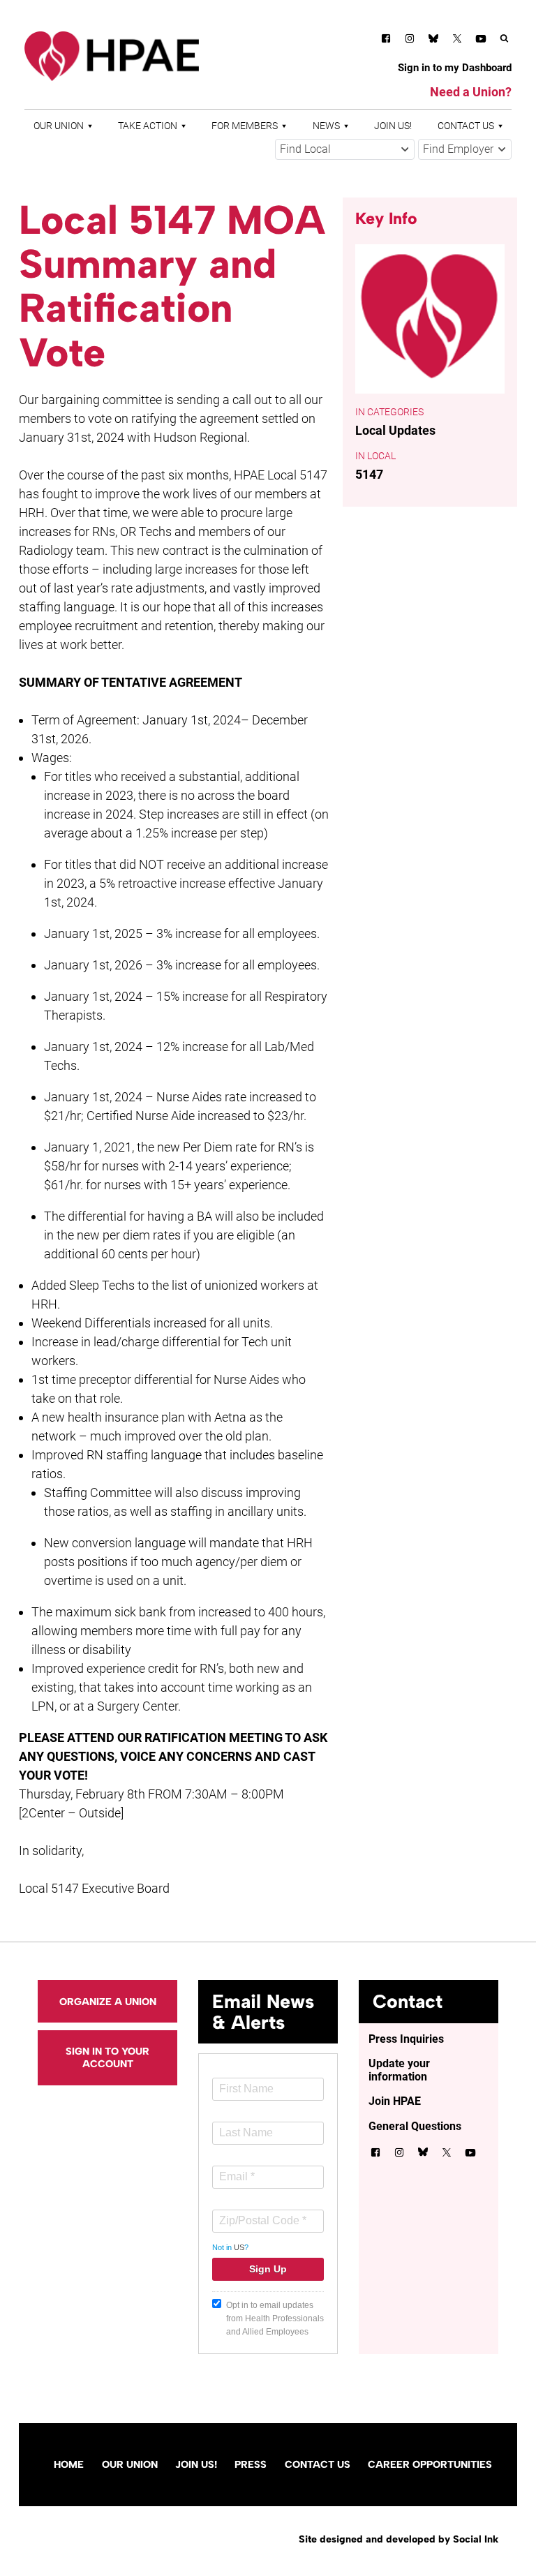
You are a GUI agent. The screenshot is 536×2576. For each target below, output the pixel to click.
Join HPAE (395, 2101)
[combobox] (345, 149)
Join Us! (393, 126)
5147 (369, 474)
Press (251, 2464)
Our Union (59, 126)
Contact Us (466, 126)
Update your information (399, 2070)
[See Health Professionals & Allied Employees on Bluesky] (433, 40)
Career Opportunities (430, 2464)
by (399, 2539)
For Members (245, 126)
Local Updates (395, 430)
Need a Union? (471, 92)
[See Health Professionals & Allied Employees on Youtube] (481, 41)
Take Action (148, 126)
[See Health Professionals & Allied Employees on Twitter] (457, 41)
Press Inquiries (406, 2039)
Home (69, 2464)
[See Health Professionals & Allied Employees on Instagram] (410, 41)
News (326, 126)
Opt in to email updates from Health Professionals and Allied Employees (275, 2318)
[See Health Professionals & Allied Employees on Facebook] (386, 41)
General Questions (415, 2126)
